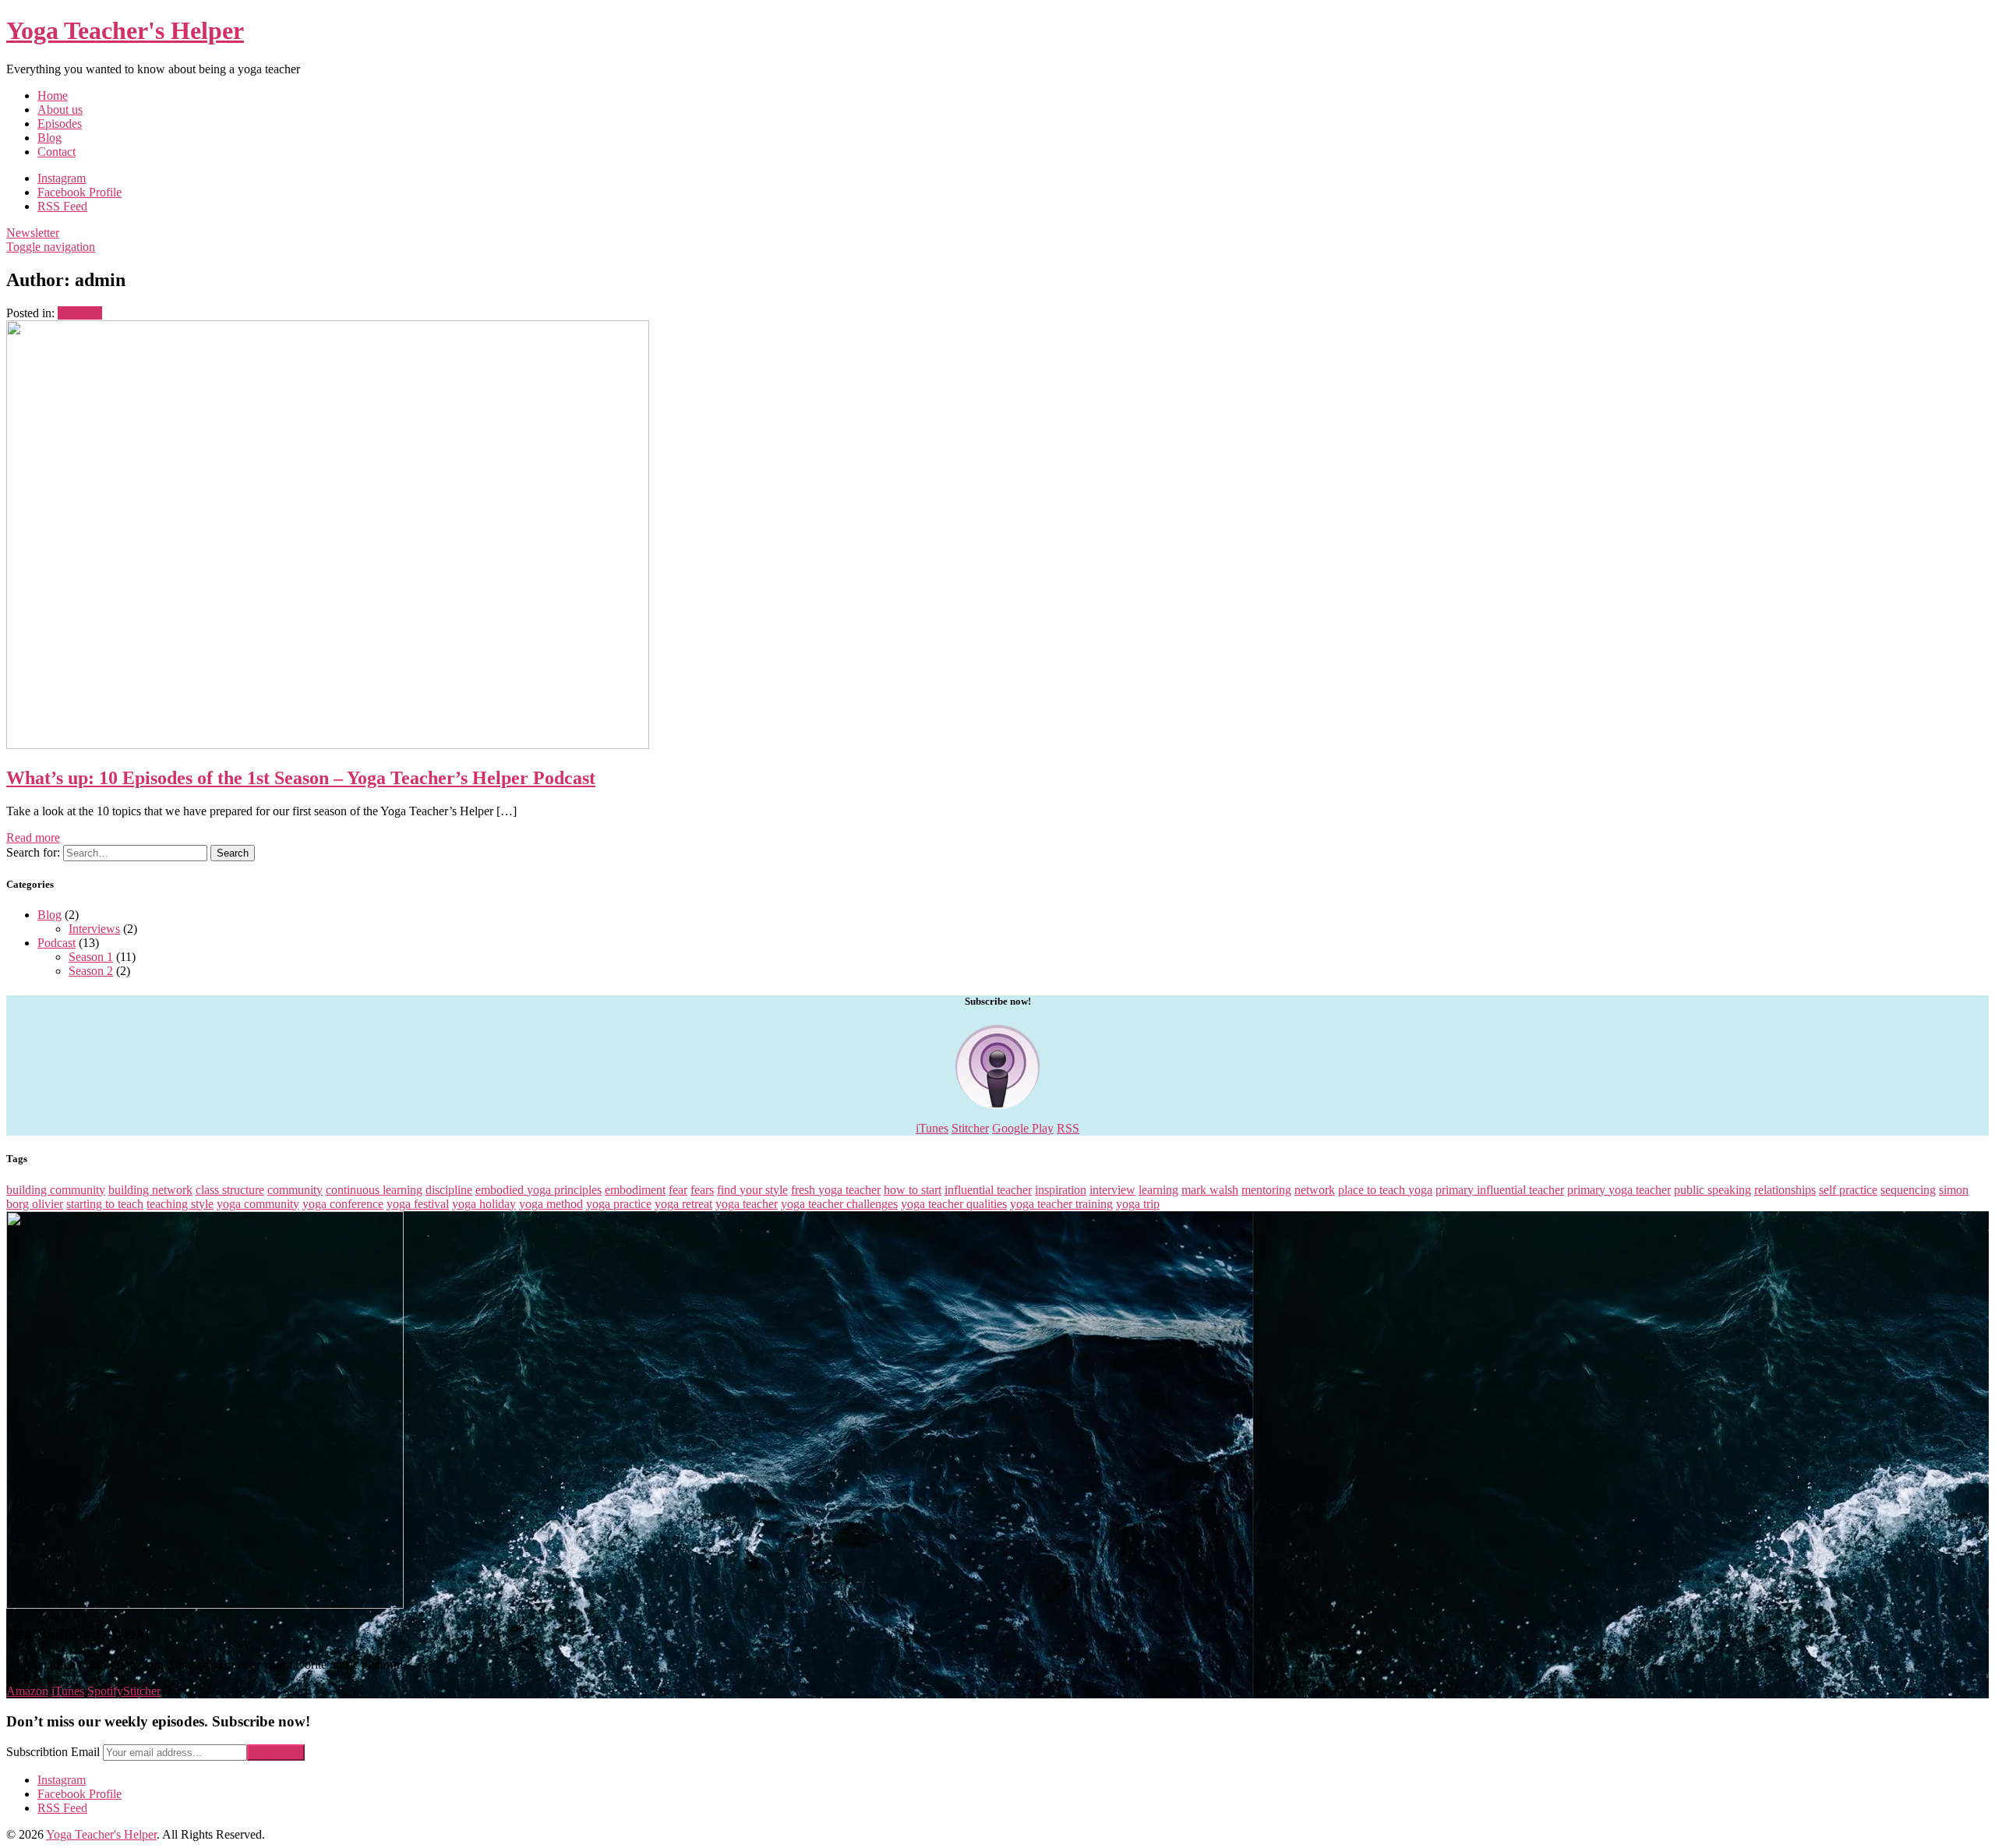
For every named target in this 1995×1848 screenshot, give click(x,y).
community (295, 1190)
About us (60, 110)
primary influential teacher (1500, 1190)
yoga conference (343, 1204)
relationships (1785, 1190)
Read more (33, 837)
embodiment (635, 1190)
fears (702, 1190)
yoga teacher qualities (954, 1204)
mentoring (1266, 1190)
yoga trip (1138, 1204)
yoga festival (418, 1204)
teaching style (180, 1204)
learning (1158, 1190)
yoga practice (619, 1204)
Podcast (56, 943)
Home (53, 95)
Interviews (94, 929)
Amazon (27, 1691)
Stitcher (970, 1128)
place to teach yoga (1385, 1190)
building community (56, 1190)
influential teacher (988, 1190)
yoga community (258, 1204)
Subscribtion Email (53, 1752)
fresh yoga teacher (836, 1190)
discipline (449, 1190)
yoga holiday (484, 1204)
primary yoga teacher (1619, 1190)
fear (678, 1190)
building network (150, 1190)
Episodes (60, 124)
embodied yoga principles (538, 1190)
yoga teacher (747, 1204)
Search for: (33, 852)
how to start (913, 1190)
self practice (1848, 1190)
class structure (230, 1190)
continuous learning (374, 1190)
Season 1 (80, 313)
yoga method (551, 1204)
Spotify (105, 1691)
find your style (752, 1190)
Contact (56, 152)
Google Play (1023, 1128)
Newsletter (33, 233)
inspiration (1061, 1190)
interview (1112, 1190)
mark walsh (1210, 1190)
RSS (1068, 1128)
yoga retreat (683, 1204)
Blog (49, 138)
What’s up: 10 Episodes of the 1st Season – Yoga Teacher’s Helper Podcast (301, 778)
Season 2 (91, 971)
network (1315, 1190)
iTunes (932, 1128)
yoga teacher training (1061, 1204)
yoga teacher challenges (839, 1204)
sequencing (1908, 1190)
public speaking (1713, 1190)
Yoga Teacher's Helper (125, 30)
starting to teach (105, 1204)
